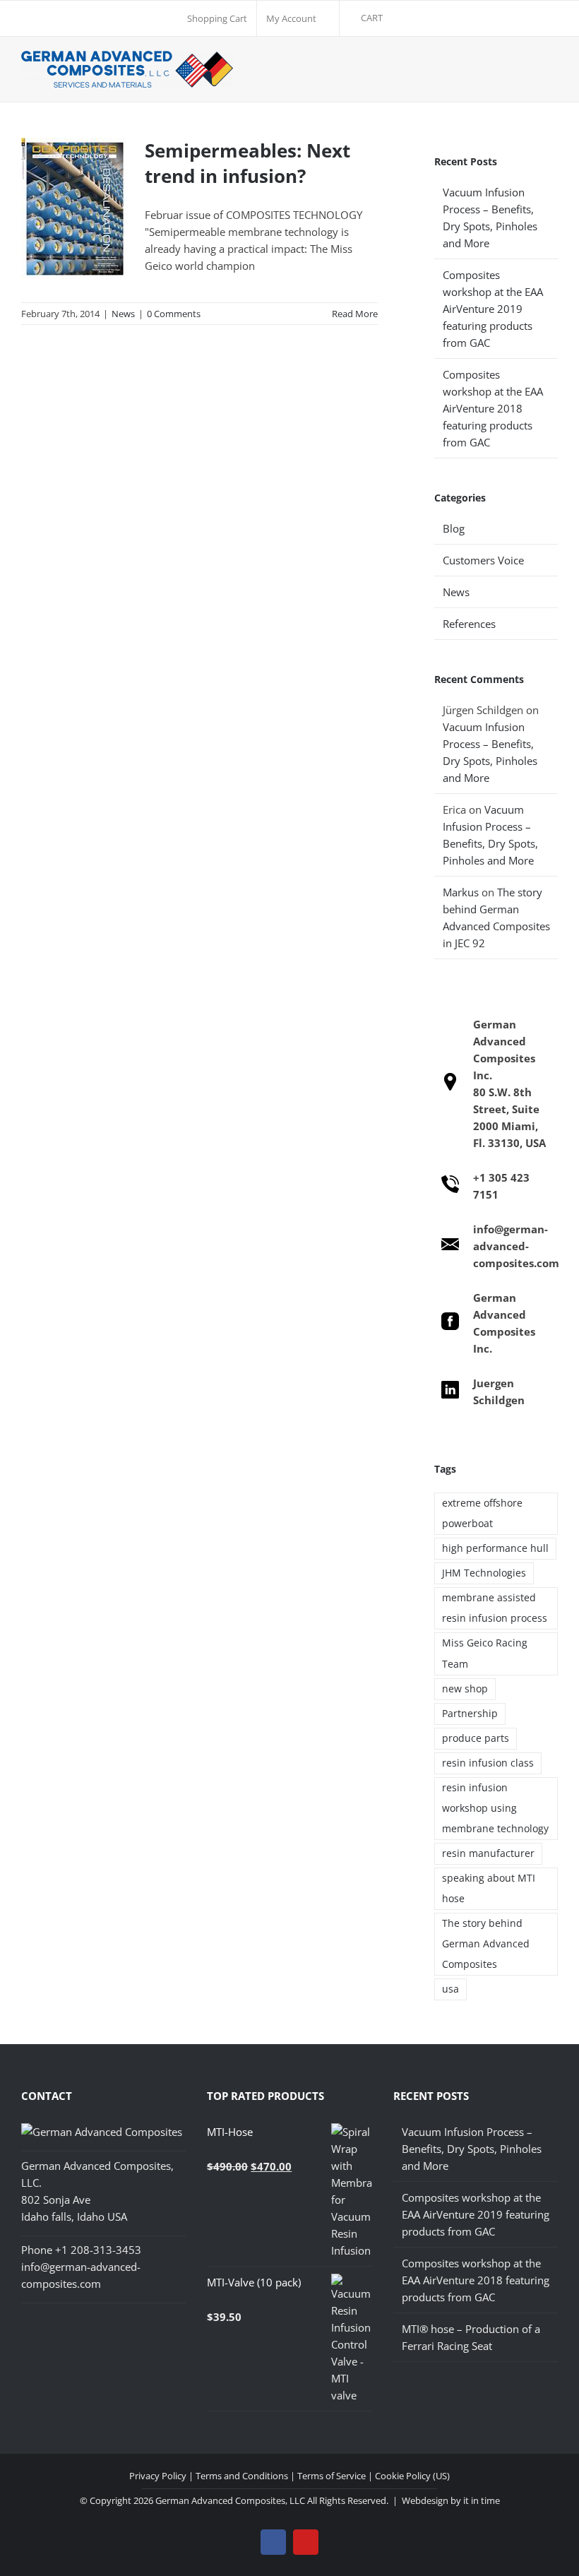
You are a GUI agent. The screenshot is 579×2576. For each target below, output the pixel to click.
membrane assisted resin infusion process (495, 1608)
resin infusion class (488, 1763)
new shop (465, 1689)
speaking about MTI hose (489, 1888)
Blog (454, 528)
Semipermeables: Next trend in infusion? (247, 163)
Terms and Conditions (242, 2476)
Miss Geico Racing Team (485, 1653)
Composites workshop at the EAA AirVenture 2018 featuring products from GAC (493, 408)
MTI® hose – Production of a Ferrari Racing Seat (471, 2337)
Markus (461, 892)
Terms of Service (332, 2476)
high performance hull (495, 1548)
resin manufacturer (488, 1853)
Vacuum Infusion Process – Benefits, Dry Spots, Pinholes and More (472, 2149)
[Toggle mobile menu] (550, 69)
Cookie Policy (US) (412, 2476)
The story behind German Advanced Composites (486, 1944)
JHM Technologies (484, 1573)
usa (450, 1989)
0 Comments (174, 314)
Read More (355, 314)
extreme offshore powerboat (482, 1513)
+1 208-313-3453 (98, 2250)
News (123, 314)
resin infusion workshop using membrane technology (495, 1808)
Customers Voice (483, 560)
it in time (482, 2500)
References (469, 624)
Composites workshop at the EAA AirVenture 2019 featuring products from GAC (493, 309)
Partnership (470, 1714)
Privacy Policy (158, 2476)
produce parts (476, 1738)
